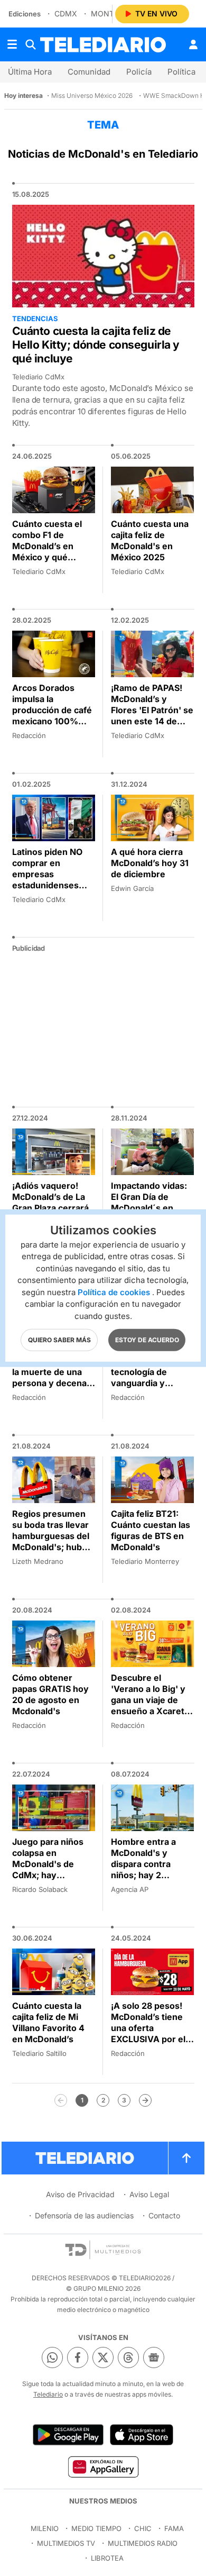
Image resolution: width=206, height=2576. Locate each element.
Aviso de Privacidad (80, 2194)
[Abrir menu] (12, 44)
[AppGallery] (103, 2466)
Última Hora (30, 72)
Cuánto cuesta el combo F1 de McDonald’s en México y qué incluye (47, 546)
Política (181, 72)
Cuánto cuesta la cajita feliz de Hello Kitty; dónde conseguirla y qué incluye (96, 345)
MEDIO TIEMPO (96, 2528)
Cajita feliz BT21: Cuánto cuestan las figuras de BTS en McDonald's (151, 1530)
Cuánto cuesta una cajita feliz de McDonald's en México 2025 (150, 540)
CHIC (143, 2528)
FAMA (174, 2528)
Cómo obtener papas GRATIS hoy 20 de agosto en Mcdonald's (50, 1694)
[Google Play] (68, 2435)
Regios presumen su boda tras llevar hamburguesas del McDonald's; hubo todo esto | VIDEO (51, 1536)
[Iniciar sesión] (193, 44)
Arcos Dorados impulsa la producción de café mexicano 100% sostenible (52, 710)
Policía (139, 72)
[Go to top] (186, 2158)
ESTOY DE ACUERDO (147, 1340)
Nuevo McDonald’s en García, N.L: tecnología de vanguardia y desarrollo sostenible (150, 1377)
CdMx (66, 13)
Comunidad (89, 72)
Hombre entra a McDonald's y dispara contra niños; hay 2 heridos (143, 1864)
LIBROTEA (107, 2558)
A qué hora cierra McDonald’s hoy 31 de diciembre (150, 863)
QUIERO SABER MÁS (59, 1340)
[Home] (103, 45)
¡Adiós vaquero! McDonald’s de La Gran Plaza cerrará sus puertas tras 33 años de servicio (52, 1208)
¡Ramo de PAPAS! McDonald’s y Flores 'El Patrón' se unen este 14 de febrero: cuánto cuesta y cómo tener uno (152, 721)
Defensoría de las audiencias (84, 2215)
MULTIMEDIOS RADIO (143, 2543)
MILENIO (45, 2528)
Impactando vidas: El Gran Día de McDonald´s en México (149, 1202)
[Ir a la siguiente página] (145, 2100)
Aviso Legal (149, 2194)
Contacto (164, 2215)
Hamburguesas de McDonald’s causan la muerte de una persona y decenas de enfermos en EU (52, 1372)
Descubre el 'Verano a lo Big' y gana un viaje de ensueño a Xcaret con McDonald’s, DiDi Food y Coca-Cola (148, 1711)
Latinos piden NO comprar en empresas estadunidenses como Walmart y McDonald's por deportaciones (47, 885)
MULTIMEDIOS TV (66, 2543)
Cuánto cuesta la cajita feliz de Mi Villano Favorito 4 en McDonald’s (48, 2022)
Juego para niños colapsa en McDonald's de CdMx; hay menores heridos (48, 1864)
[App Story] (142, 2435)
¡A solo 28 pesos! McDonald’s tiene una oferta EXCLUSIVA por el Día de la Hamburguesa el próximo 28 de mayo (148, 2045)
